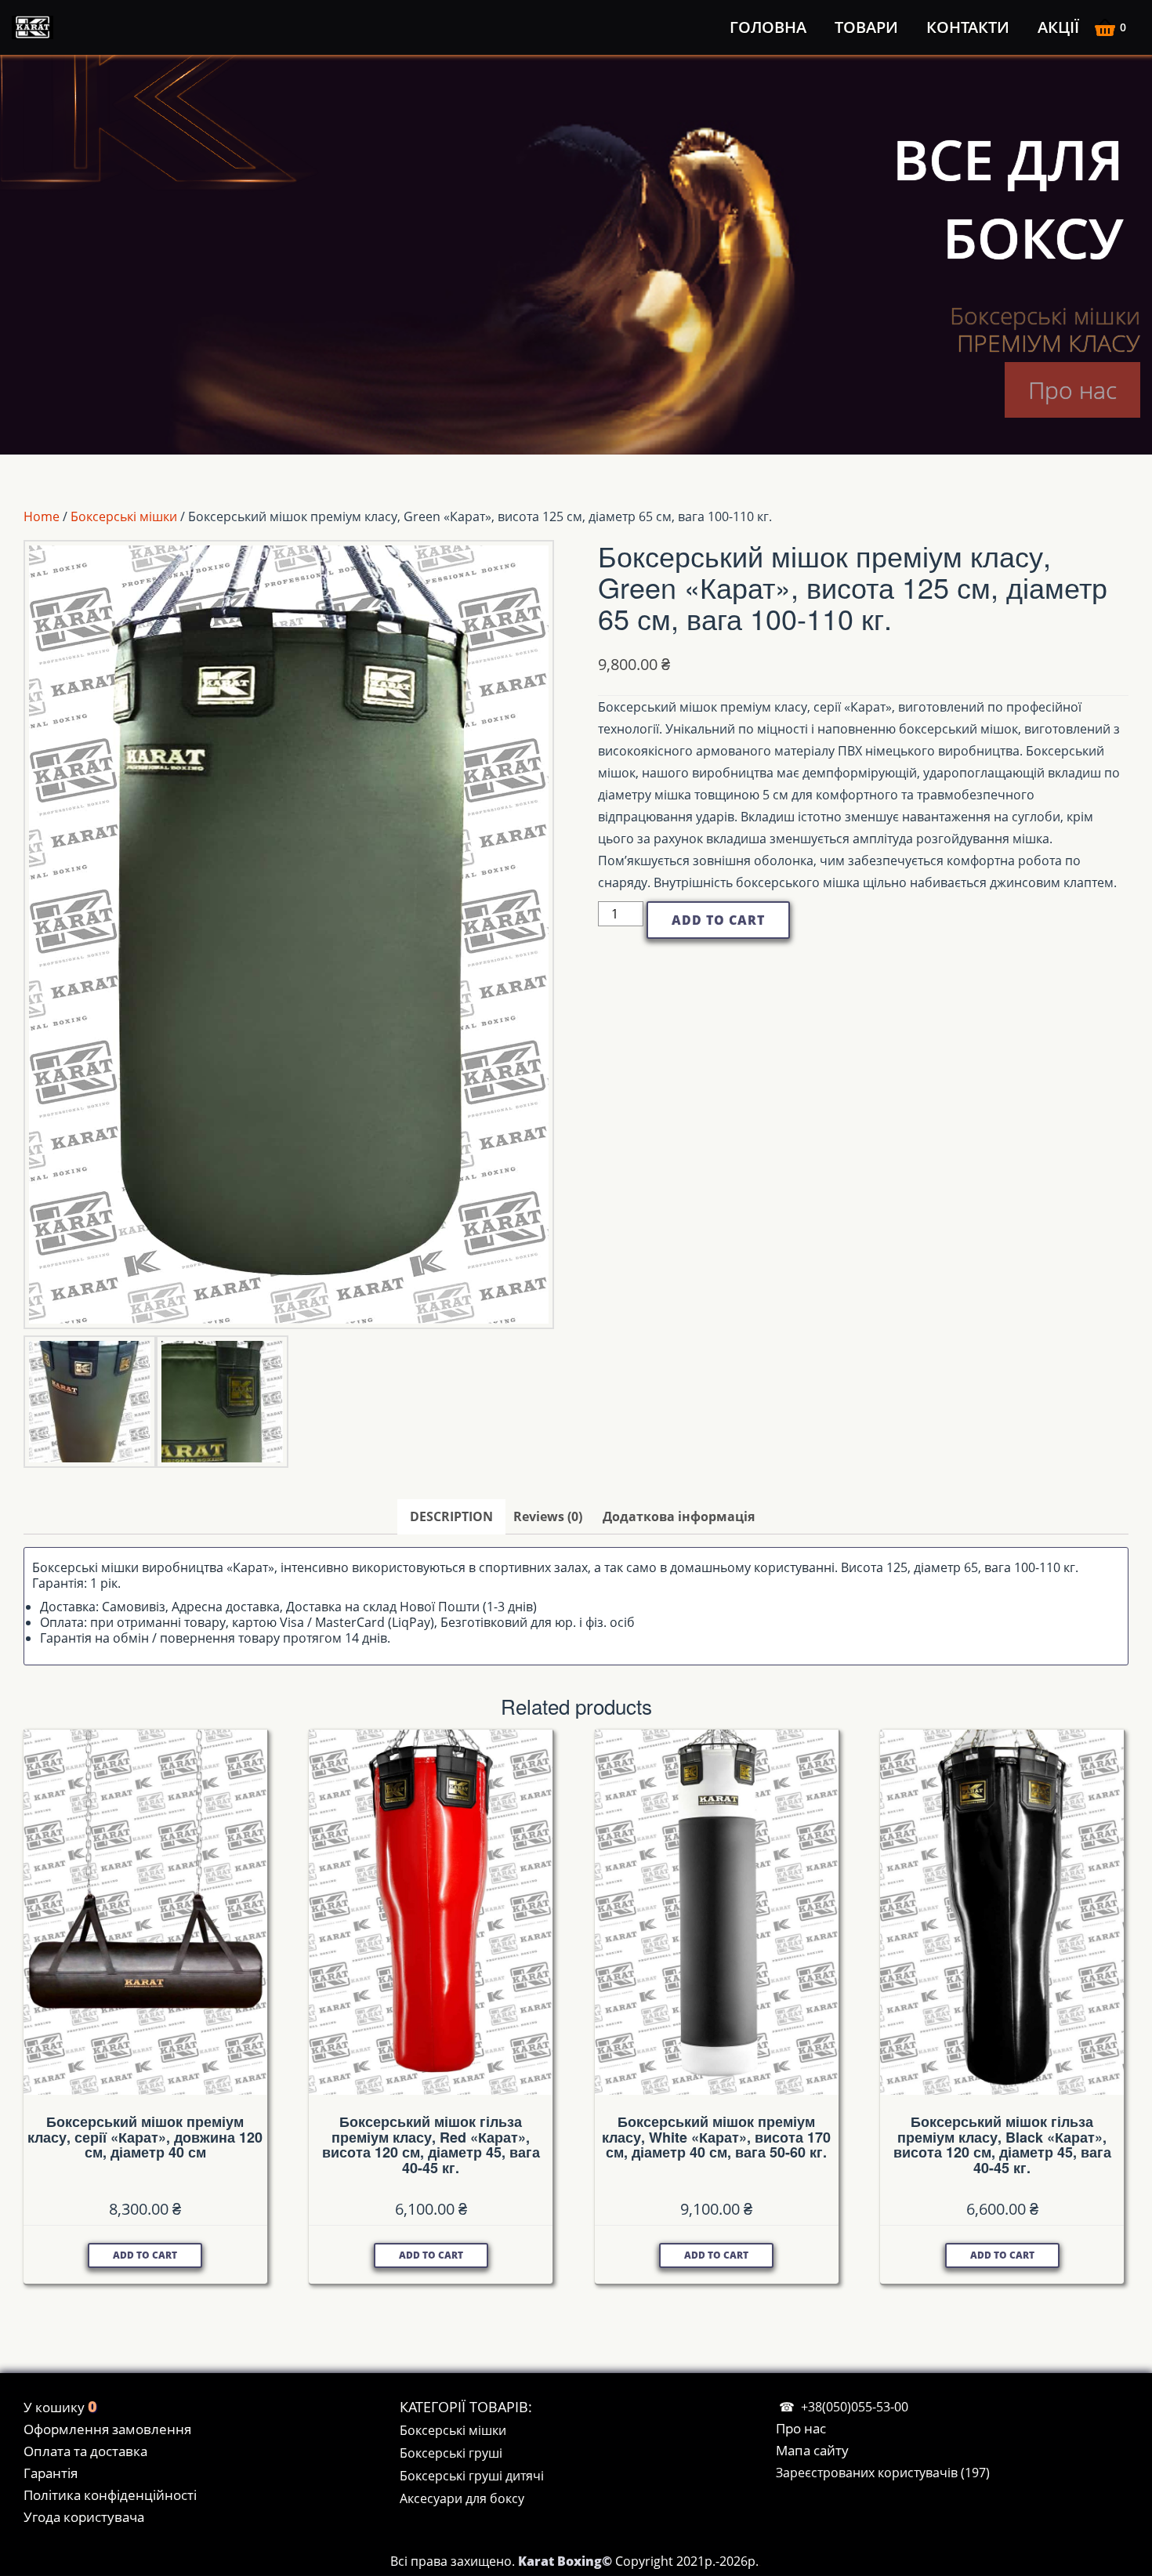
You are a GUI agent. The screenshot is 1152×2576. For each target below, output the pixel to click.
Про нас (1072, 390)
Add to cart (718, 920)
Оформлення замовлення (107, 2429)
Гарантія (51, 2473)
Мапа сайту (812, 2450)
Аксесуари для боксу (462, 2498)
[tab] (451, 1517)
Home (42, 516)
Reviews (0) (548, 1516)
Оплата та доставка (85, 2451)
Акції (1058, 27)
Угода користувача (84, 2517)
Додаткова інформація (679, 1516)
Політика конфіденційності (110, 2495)
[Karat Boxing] (35, 27)
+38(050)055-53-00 (855, 2407)
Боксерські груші (451, 2453)
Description (451, 1516)
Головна (768, 27)
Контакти (968, 27)
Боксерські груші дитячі (472, 2476)
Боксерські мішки (124, 516)
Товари (866, 27)
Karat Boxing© (567, 2561)
